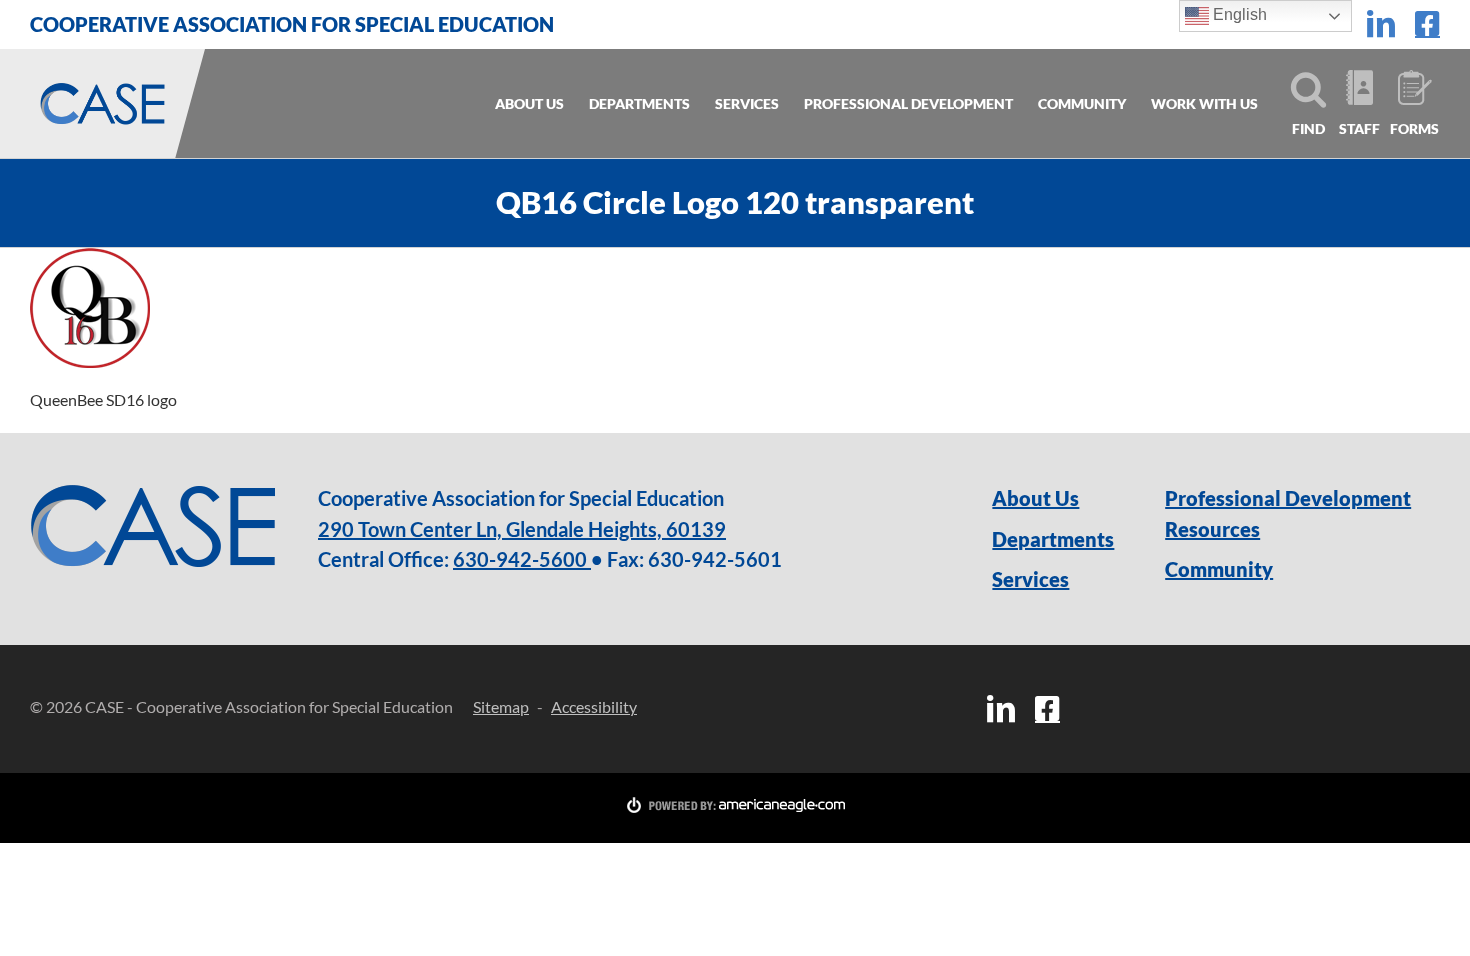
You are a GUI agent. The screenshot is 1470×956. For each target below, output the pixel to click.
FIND (1308, 128)
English (1238, 14)
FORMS (1412, 128)
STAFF (1359, 128)
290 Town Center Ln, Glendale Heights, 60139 (522, 529)
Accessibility (594, 706)
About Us (1035, 498)
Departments (1052, 539)
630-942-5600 (522, 559)
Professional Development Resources (1288, 513)
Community (1219, 569)
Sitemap (501, 706)
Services (1030, 579)
